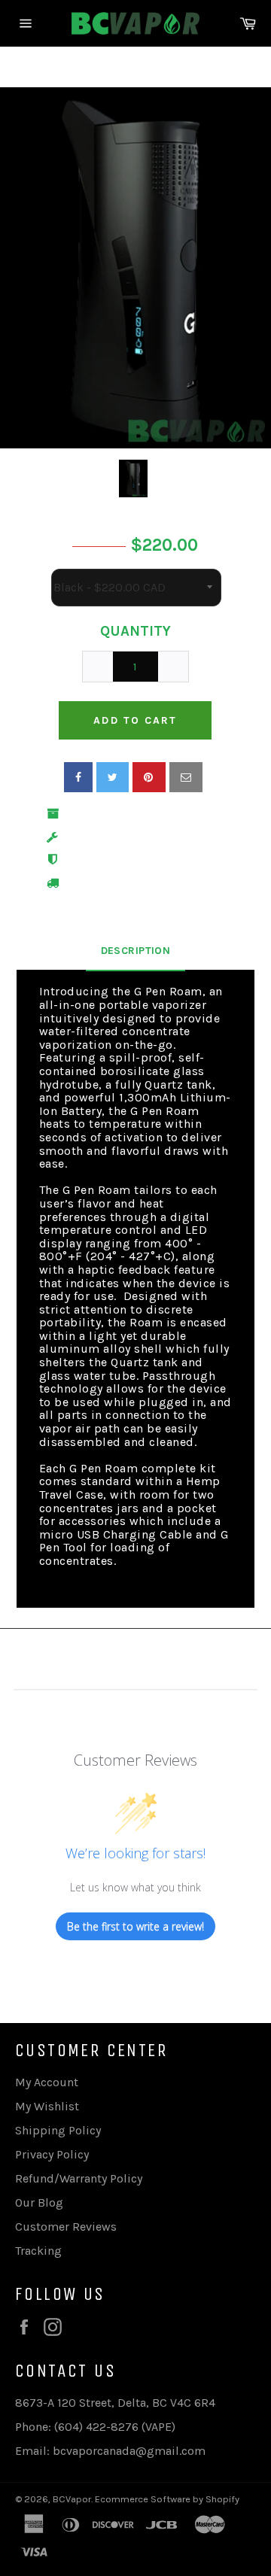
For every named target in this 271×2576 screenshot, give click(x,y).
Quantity (135, 631)
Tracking (38, 2251)
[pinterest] (149, 777)
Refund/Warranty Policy (79, 2178)
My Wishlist (47, 2106)
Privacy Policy (52, 2154)
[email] (186, 777)
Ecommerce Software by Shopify (167, 2499)
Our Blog (39, 2202)
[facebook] (78, 777)
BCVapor (72, 2499)
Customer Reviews (66, 2227)
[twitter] (113, 777)
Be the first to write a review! (135, 1926)
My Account (47, 2082)
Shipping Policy (58, 2130)
